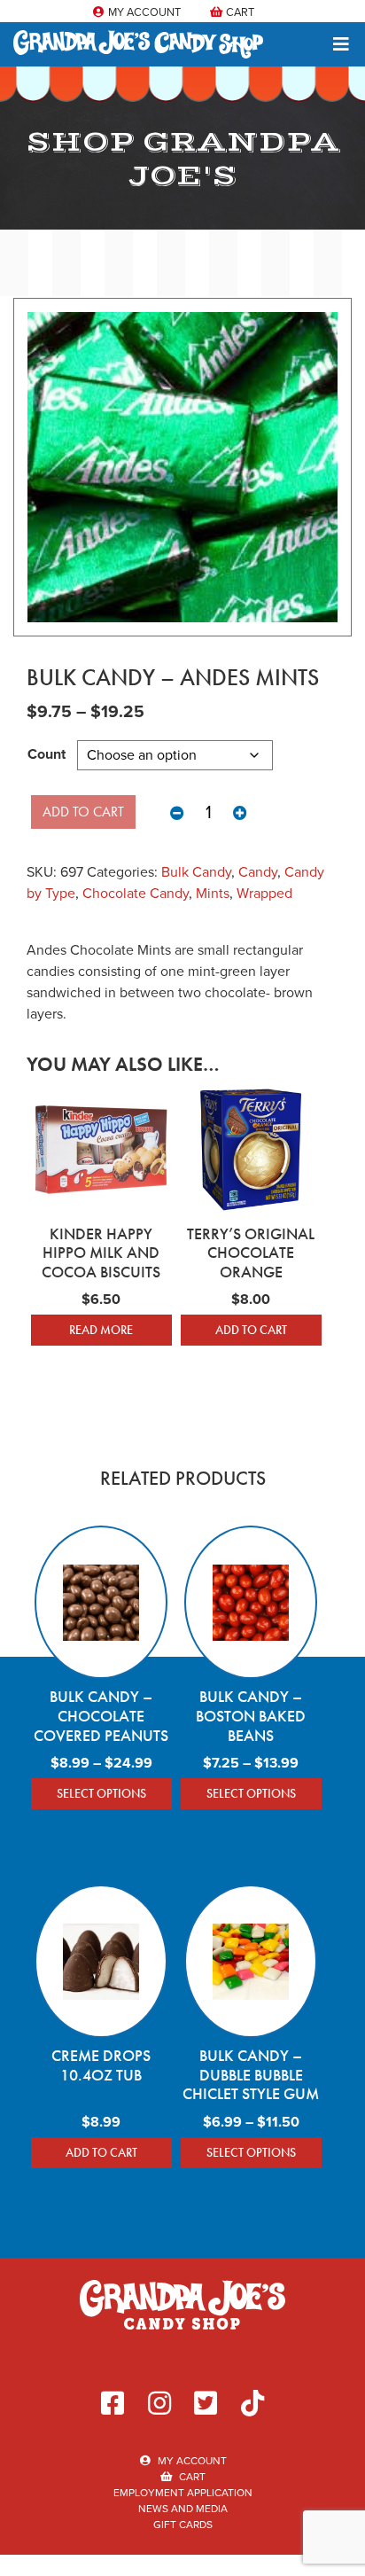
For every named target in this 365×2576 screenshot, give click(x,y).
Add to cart (83, 812)
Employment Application (183, 2493)
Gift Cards (183, 2525)
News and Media (183, 2509)
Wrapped (264, 893)
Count (47, 754)
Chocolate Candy (136, 893)
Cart (239, 12)
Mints (213, 893)
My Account (143, 12)
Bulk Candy (196, 872)
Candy (258, 872)
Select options (101, 1793)
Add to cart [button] (251, 1330)
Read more (101, 1330)
